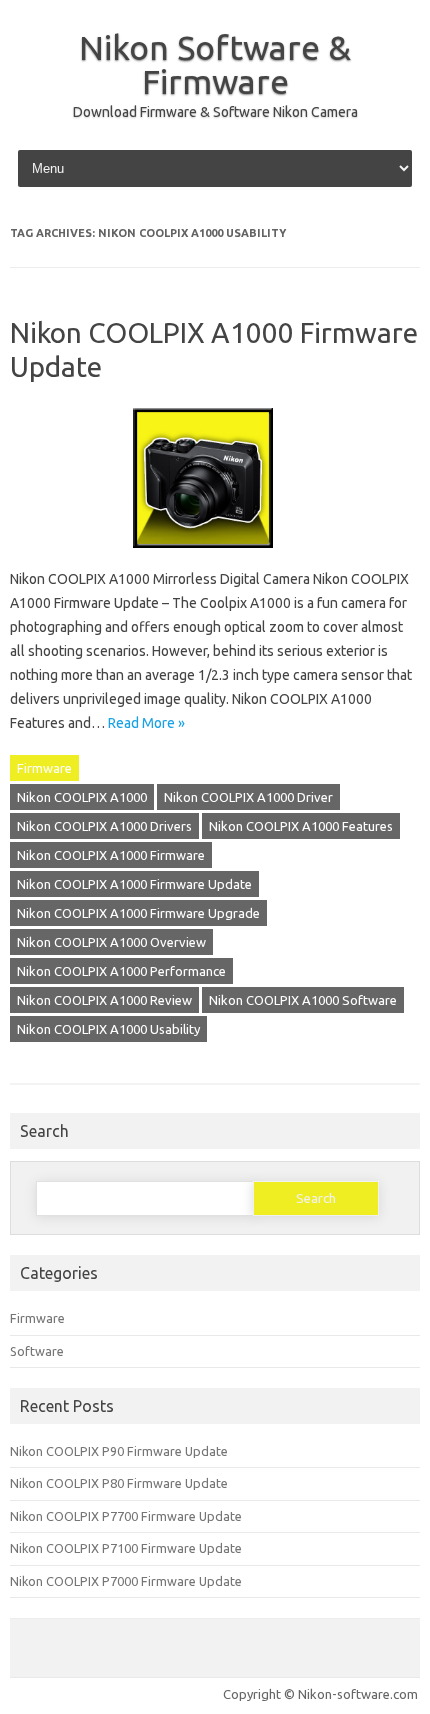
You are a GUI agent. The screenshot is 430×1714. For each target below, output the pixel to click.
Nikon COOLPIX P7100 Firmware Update (126, 1548)
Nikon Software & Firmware (215, 64)
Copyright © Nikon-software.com (320, 1694)
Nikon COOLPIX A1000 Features (301, 826)
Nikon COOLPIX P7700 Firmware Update (126, 1516)
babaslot (4, 1711)
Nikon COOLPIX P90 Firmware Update (119, 1451)
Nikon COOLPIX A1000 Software (303, 1000)
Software (37, 1351)
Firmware (44, 768)
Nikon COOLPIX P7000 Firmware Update (126, 1581)
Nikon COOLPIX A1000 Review (104, 1000)
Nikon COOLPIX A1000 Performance (121, 971)
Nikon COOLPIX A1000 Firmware (111, 855)
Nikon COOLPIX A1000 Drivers (104, 826)
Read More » (146, 723)
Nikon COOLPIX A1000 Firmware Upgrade (138, 913)
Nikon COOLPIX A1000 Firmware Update (134, 884)
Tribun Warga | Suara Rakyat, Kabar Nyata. (16, 1711)
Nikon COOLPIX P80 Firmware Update (119, 1483)
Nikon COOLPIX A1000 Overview (111, 942)
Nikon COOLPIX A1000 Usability (108, 1029)
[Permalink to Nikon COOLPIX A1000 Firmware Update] (215, 555)
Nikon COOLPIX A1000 (82, 797)
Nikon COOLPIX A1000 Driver (248, 797)
